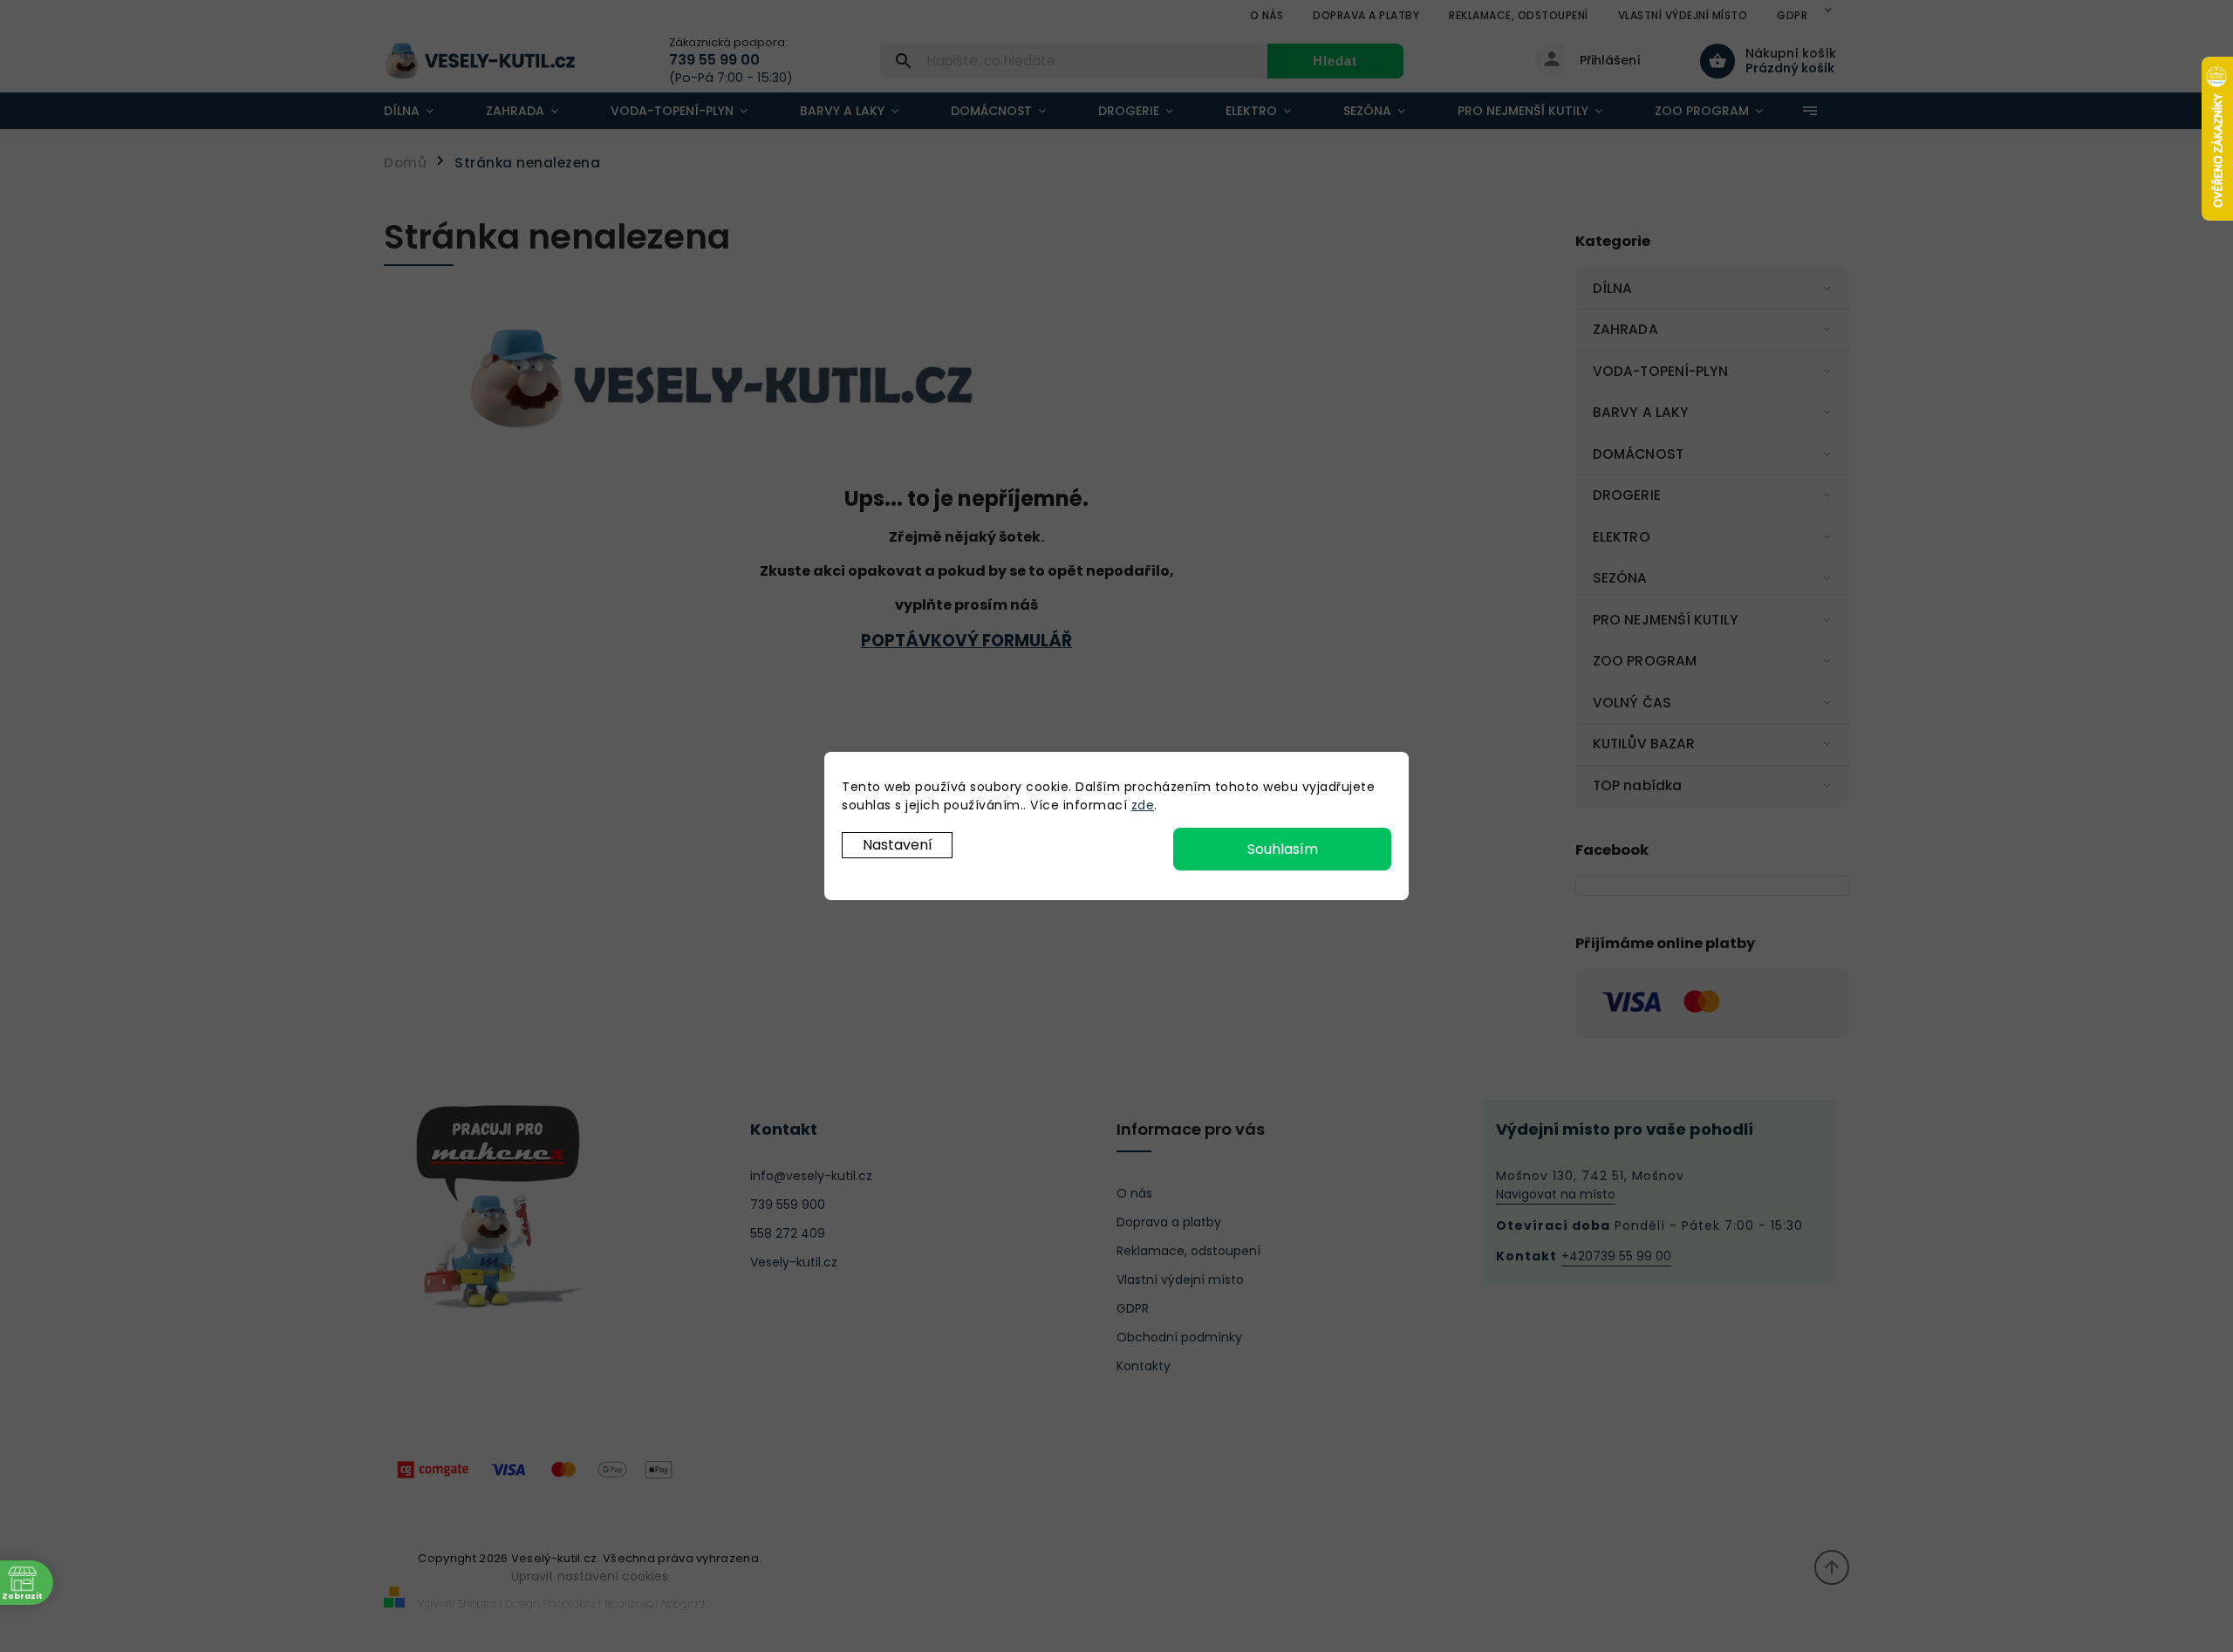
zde (1143, 805)
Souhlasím (1283, 849)
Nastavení (898, 845)
